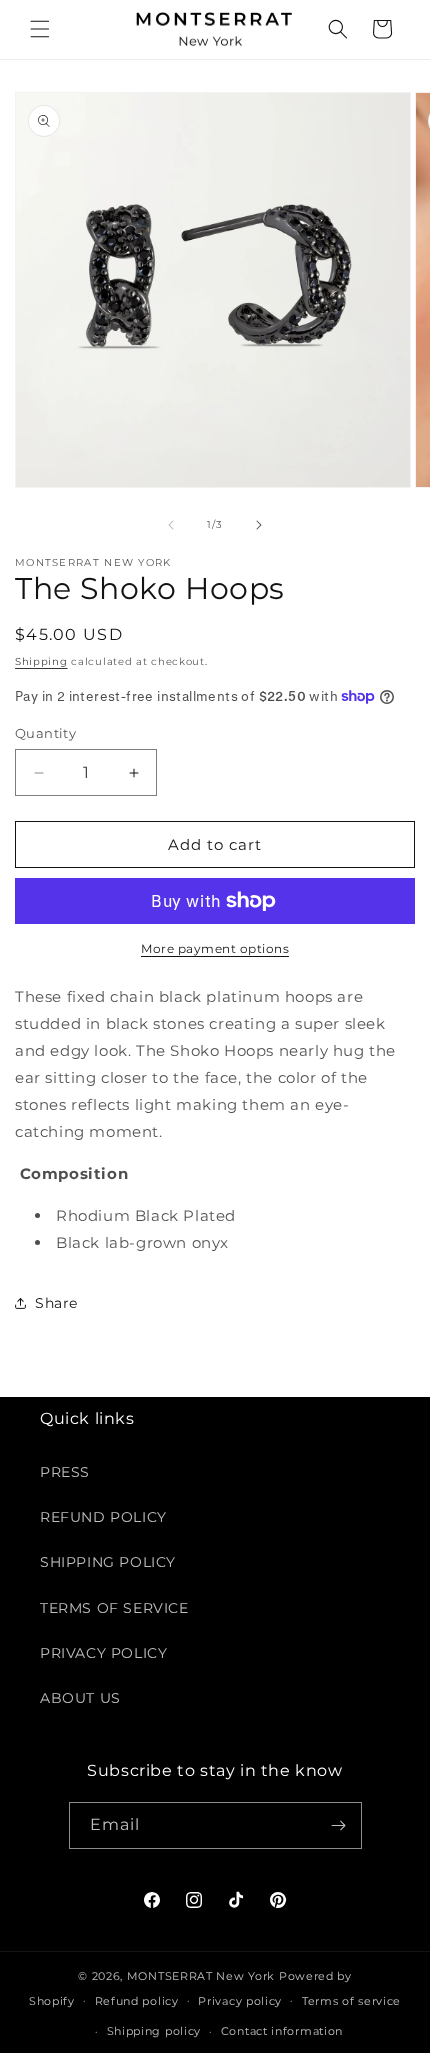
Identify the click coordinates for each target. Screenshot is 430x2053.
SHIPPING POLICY (108, 1562)
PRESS (65, 1472)
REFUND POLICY (103, 1517)
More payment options (215, 948)
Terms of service (351, 2001)
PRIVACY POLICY (103, 1653)
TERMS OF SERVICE (114, 1608)
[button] (40, 29)
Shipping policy (154, 2031)
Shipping (41, 661)
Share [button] (56, 1303)
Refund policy (137, 2001)
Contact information (282, 2031)
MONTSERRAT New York (201, 1976)
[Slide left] (171, 525)
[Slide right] (259, 525)
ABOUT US (80, 1698)
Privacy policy (240, 2001)
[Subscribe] (339, 1825)
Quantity (45, 733)
